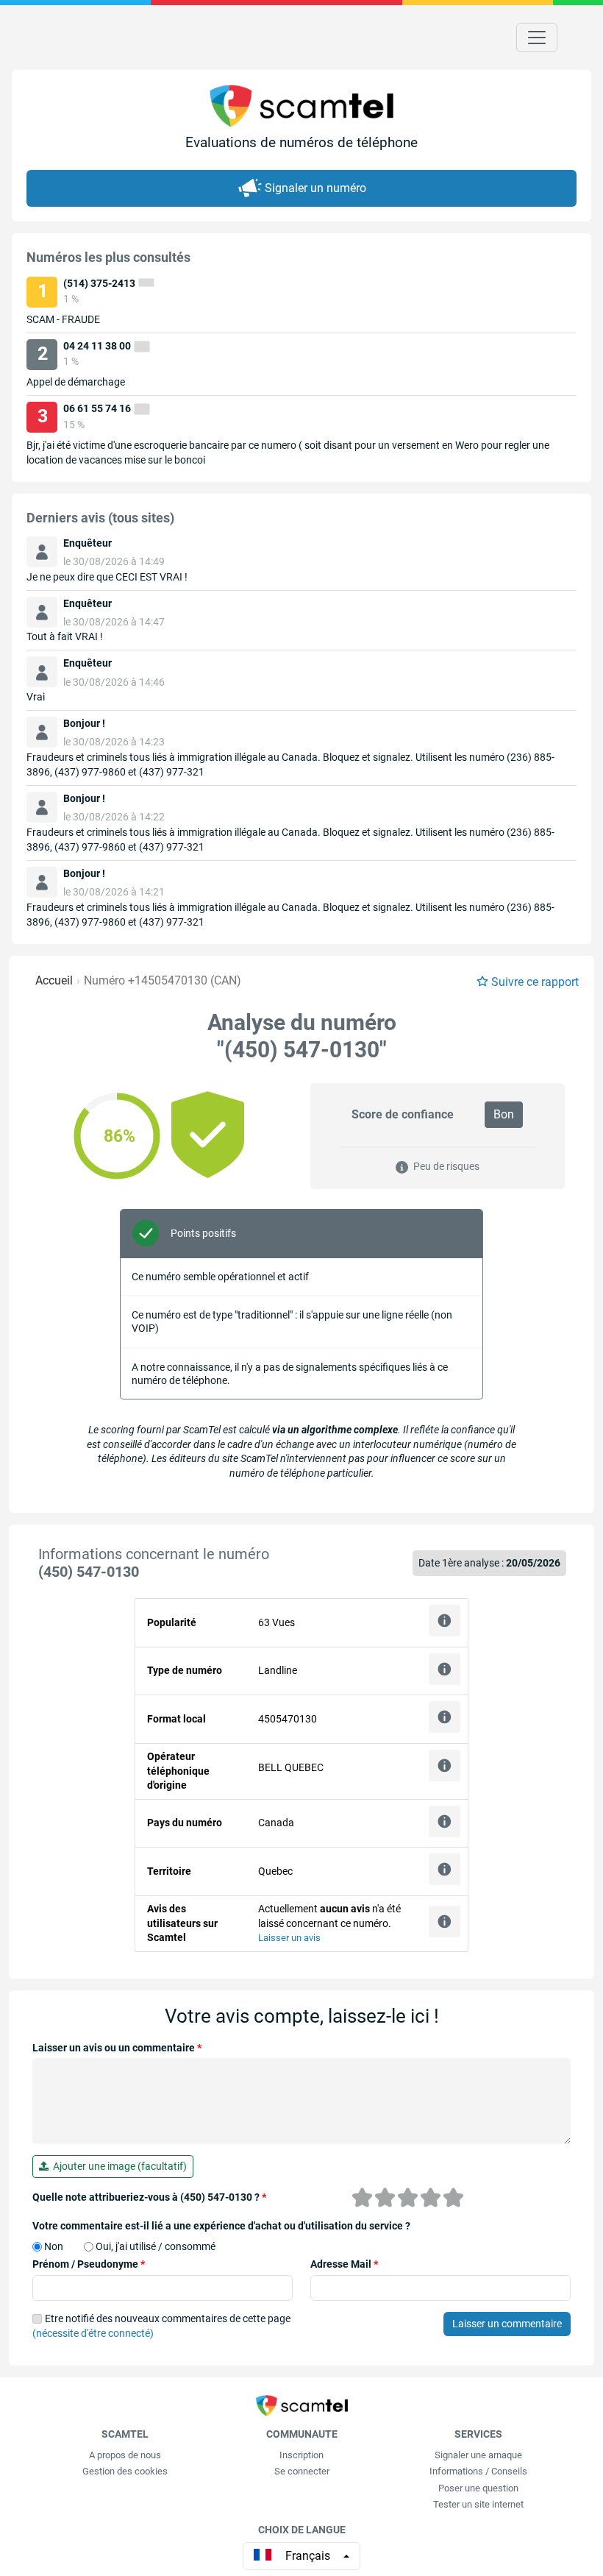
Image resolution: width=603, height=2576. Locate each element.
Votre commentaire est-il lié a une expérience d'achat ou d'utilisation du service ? (221, 2226)
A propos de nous (125, 2455)
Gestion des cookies (125, 2471)
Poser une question (478, 2488)
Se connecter (302, 2471)
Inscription (301, 2455)
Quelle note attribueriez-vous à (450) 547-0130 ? (149, 2197)
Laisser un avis (289, 1938)
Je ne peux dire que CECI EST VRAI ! (107, 577)
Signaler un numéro (315, 188)
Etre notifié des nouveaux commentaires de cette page (161, 2326)
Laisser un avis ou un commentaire (117, 2048)
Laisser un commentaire (507, 2324)
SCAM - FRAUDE (63, 319)
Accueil (54, 980)
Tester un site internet (478, 2504)
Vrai (36, 697)
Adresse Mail (344, 2264)
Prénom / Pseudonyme (89, 2264)
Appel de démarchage (76, 382)
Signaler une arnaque (478, 2455)
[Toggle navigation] (537, 38)
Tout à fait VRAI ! (65, 636)
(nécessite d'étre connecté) (93, 2333)
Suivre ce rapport (535, 982)
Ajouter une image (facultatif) (118, 2166)
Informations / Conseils (478, 2471)
